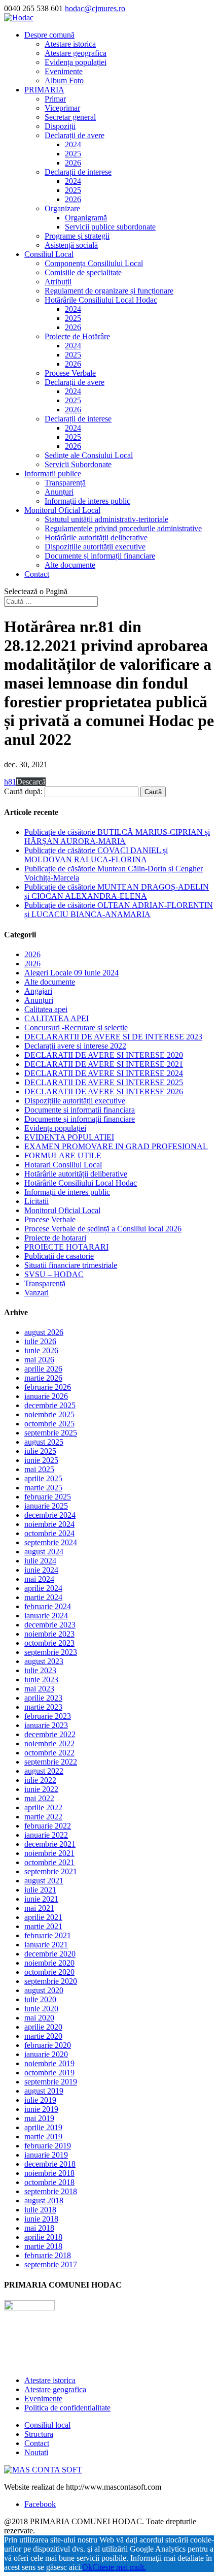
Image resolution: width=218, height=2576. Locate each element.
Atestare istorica (70, 44)
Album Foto (64, 80)
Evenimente (64, 71)
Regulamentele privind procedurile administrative (123, 528)
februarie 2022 (48, 1826)
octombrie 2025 (49, 1424)
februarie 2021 (48, 1935)
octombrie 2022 (49, 1753)
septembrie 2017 (51, 2264)
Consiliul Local (49, 254)
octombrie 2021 (49, 1862)
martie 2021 (43, 1926)
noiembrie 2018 (49, 2173)
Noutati (36, 2452)
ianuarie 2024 (46, 1616)
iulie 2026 (40, 1341)
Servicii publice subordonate (110, 227)
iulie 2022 (40, 1780)
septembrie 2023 (51, 1652)
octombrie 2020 (49, 1972)
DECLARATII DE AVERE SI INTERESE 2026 (104, 1091)
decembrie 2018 (50, 2164)
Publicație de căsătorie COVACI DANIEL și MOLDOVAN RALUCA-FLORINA (96, 855)
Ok (87, 2567)
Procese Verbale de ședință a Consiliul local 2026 (103, 1229)
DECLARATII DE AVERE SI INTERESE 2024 (104, 1073)
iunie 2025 (41, 1460)
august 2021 (44, 1881)
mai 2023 (39, 1689)
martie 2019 (43, 2137)
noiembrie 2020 (49, 1963)
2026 (73, 163)
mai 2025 (39, 1469)
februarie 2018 (48, 2255)
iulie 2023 (40, 1670)
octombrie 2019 (49, 2073)
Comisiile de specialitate (83, 272)
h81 (10, 782)
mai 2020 (39, 2018)
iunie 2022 (41, 1789)
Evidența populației (76, 62)
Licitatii (37, 1201)
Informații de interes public (87, 501)
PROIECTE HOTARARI (66, 1247)
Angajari (38, 991)
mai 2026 (39, 1360)
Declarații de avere (75, 135)
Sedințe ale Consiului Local (89, 455)
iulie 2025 (40, 1451)
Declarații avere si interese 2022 (75, 1046)
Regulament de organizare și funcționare (109, 291)
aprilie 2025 (43, 1478)
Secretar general (70, 117)
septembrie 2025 (51, 1433)
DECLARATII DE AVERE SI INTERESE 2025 (104, 1082)
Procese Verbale (70, 373)
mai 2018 (39, 2228)
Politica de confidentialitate (67, 2408)
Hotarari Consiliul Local (63, 1165)
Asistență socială (71, 245)
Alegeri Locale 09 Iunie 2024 (71, 973)
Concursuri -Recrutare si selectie (76, 1028)
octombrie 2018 (49, 2182)
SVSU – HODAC (54, 1274)
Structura (39, 2434)
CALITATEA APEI (57, 1018)
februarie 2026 (48, 1387)
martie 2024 (43, 1597)
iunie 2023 (41, 1680)
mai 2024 (39, 1579)
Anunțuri (59, 492)
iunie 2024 (41, 1570)
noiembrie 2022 (49, 1743)
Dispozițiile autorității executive (95, 547)
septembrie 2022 (51, 1762)
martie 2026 (43, 1378)
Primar (55, 99)
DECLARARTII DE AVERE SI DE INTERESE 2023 (113, 1037)
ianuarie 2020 (46, 2054)
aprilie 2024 (43, 1588)
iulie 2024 (40, 1561)
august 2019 (44, 2091)
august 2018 (44, 2200)
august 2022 (44, 1771)
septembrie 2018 (51, 2191)
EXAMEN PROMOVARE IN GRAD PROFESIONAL (116, 1146)
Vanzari (37, 1293)
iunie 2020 (41, 2009)
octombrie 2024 (49, 1533)
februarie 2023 (48, 1716)
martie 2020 (43, 2036)
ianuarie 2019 (46, 2155)
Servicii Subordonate (78, 464)
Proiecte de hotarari (55, 1238)
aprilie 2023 (43, 1698)
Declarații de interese (78, 172)
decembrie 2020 (50, 1954)
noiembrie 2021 (49, 1853)
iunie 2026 (41, 1350)
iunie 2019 (41, 2109)
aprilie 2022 (43, 1807)
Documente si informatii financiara (80, 1110)
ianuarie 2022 (46, 1835)
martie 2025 (43, 1488)
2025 (73, 154)
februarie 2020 (48, 2045)
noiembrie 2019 (49, 2063)
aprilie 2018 (43, 2237)
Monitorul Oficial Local (62, 510)
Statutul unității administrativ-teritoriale (106, 519)
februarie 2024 (48, 1606)
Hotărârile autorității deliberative (96, 537)
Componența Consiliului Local (94, 263)
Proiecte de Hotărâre (77, 336)
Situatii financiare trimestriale (71, 1265)
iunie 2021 (41, 1899)
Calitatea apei (46, 1009)
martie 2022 (43, 1817)
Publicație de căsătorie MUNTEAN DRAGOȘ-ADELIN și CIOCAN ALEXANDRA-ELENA (117, 891)
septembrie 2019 (51, 2082)
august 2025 (44, 1442)
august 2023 (44, 1661)
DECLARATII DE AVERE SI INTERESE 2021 (104, 1064)
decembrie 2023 (50, 1625)
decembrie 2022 (50, 1734)
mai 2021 (39, 1908)
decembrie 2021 (50, 1844)
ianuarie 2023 (46, 1725)
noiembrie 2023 (49, 1634)
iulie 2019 (40, 2100)
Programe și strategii (77, 236)
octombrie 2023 (49, 1643)
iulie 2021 (40, 1890)
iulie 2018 (40, 2210)
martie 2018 (43, 2246)
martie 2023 (43, 1707)
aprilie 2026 (43, 1369)
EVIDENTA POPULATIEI (69, 1137)
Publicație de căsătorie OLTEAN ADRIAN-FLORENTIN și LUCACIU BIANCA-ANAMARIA (119, 910)
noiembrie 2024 (49, 1524)
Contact (37, 574)
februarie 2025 (48, 1497)
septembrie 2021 (51, 1871)
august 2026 (44, 1332)
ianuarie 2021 (46, 1945)
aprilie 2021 (43, 1917)
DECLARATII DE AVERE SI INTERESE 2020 (104, 1055)
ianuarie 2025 (46, 1506)
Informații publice (53, 474)
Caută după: (23, 791)
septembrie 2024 (51, 1542)
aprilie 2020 (43, 2027)
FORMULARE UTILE (63, 1155)
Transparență (65, 483)
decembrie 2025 (50, 1405)
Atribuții (58, 282)
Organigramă (86, 218)
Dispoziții (60, 126)
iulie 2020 (40, 1999)
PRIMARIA (44, 90)
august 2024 (44, 1552)
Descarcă (31, 782)
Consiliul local (47, 2425)
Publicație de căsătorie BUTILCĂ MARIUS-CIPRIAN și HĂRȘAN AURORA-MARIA (117, 837)
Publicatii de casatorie (59, 1256)
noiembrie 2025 (49, 1414)
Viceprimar (62, 108)
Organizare (62, 208)
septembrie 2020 (51, 1981)
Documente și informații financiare (100, 556)
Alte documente (70, 565)
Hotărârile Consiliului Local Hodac (101, 300)
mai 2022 (39, 1798)
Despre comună (49, 35)
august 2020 (44, 1990)
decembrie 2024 (50, 1515)
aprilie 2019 (43, 2127)
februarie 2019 (48, 2146)
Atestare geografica (76, 53)
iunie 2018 (41, 2219)
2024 (73, 144)
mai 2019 (39, 2118)
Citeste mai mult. (119, 2567)
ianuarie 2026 (46, 1396)
